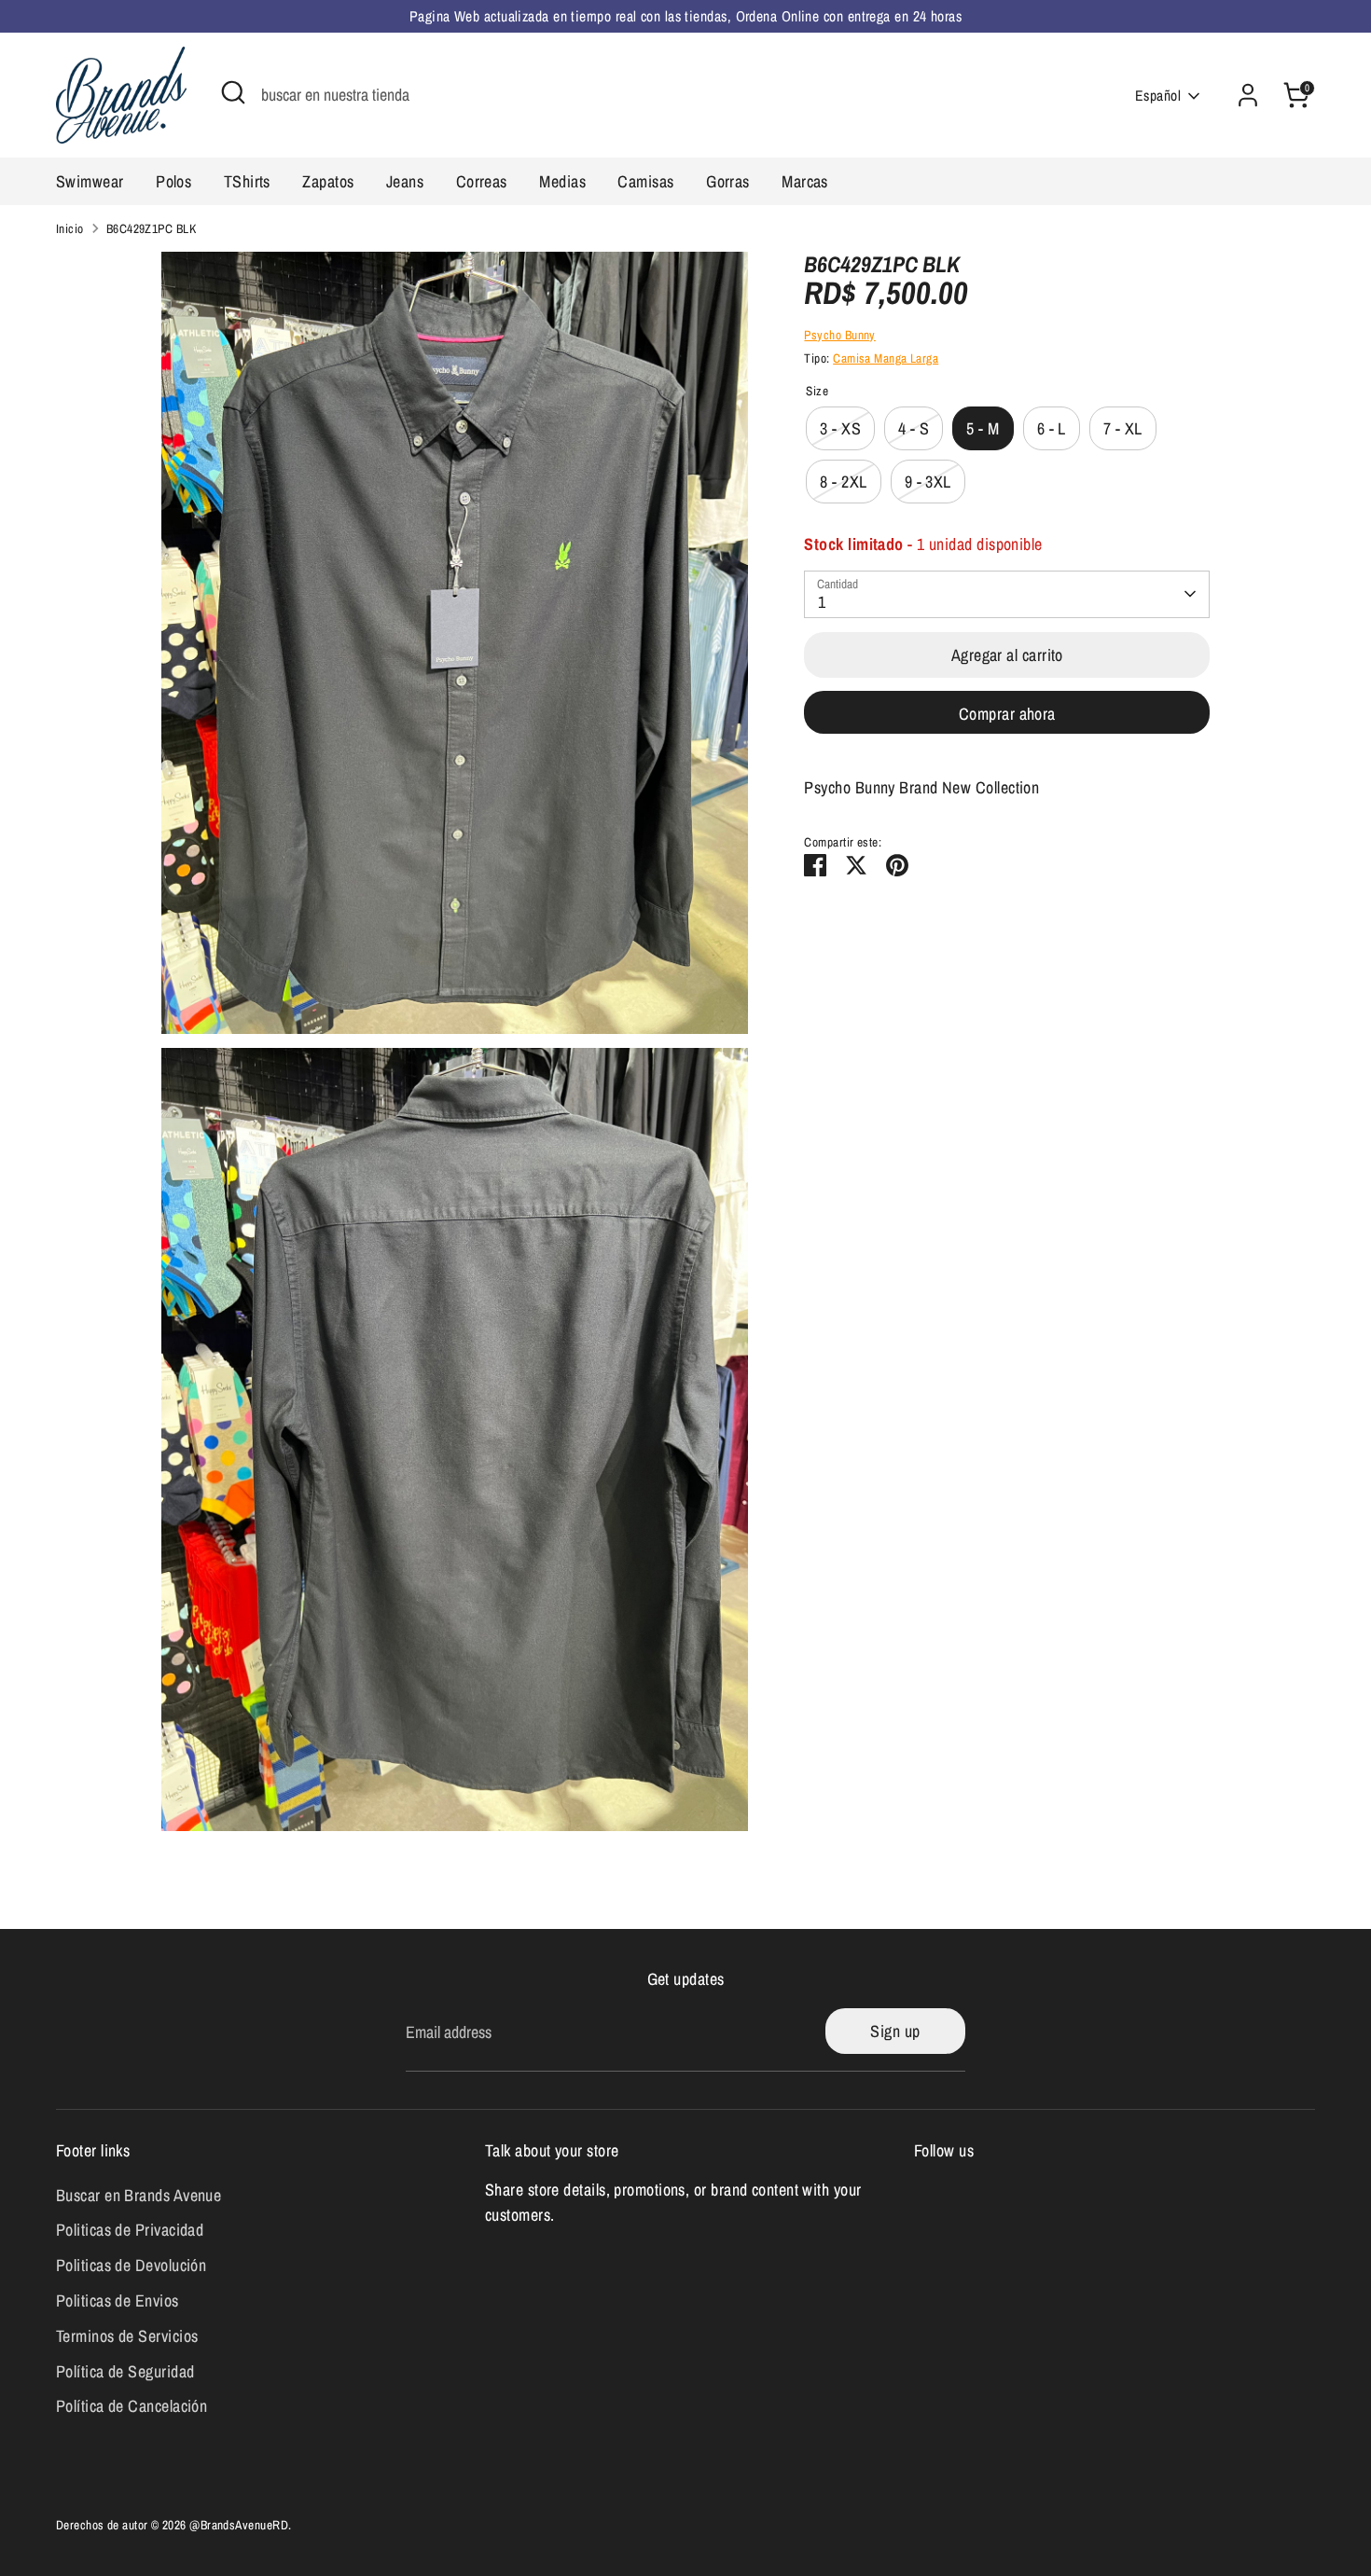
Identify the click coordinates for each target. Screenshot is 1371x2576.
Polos (173, 181)
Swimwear (90, 181)
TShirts (247, 181)
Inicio (70, 228)
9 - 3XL (928, 482)
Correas (482, 181)
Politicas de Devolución (131, 2265)
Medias (562, 181)
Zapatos (328, 181)
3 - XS (840, 428)
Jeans (405, 181)
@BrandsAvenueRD (239, 2525)
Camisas (645, 181)
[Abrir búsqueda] (233, 92)
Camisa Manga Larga (886, 358)
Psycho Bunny (839, 335)
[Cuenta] (1248, 95)
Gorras (728, 181)
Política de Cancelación (132, 2406)
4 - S (914, 428)
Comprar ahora (1007, 714)
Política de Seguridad (125, 2371)
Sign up (895, 2031)
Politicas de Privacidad (130, 2230)
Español (1158, 96)
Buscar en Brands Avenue (138, 2195)
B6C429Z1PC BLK (151, 228)
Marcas (805, 181)
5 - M (983, 428)
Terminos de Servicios (127, 2336)
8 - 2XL (843, 482)
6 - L (1052, 428)
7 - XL (1123, 428)
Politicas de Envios (118, 2300)
